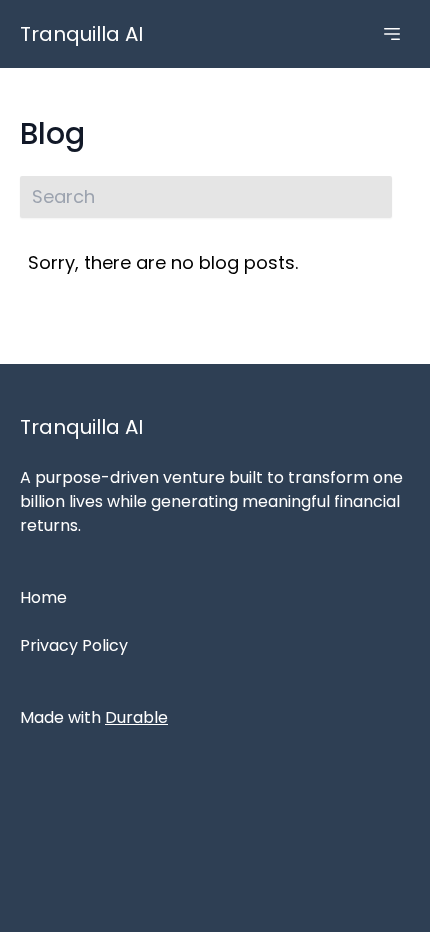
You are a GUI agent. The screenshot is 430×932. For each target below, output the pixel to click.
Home (43, 597)
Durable (136, 717)
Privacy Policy (74, 645)
